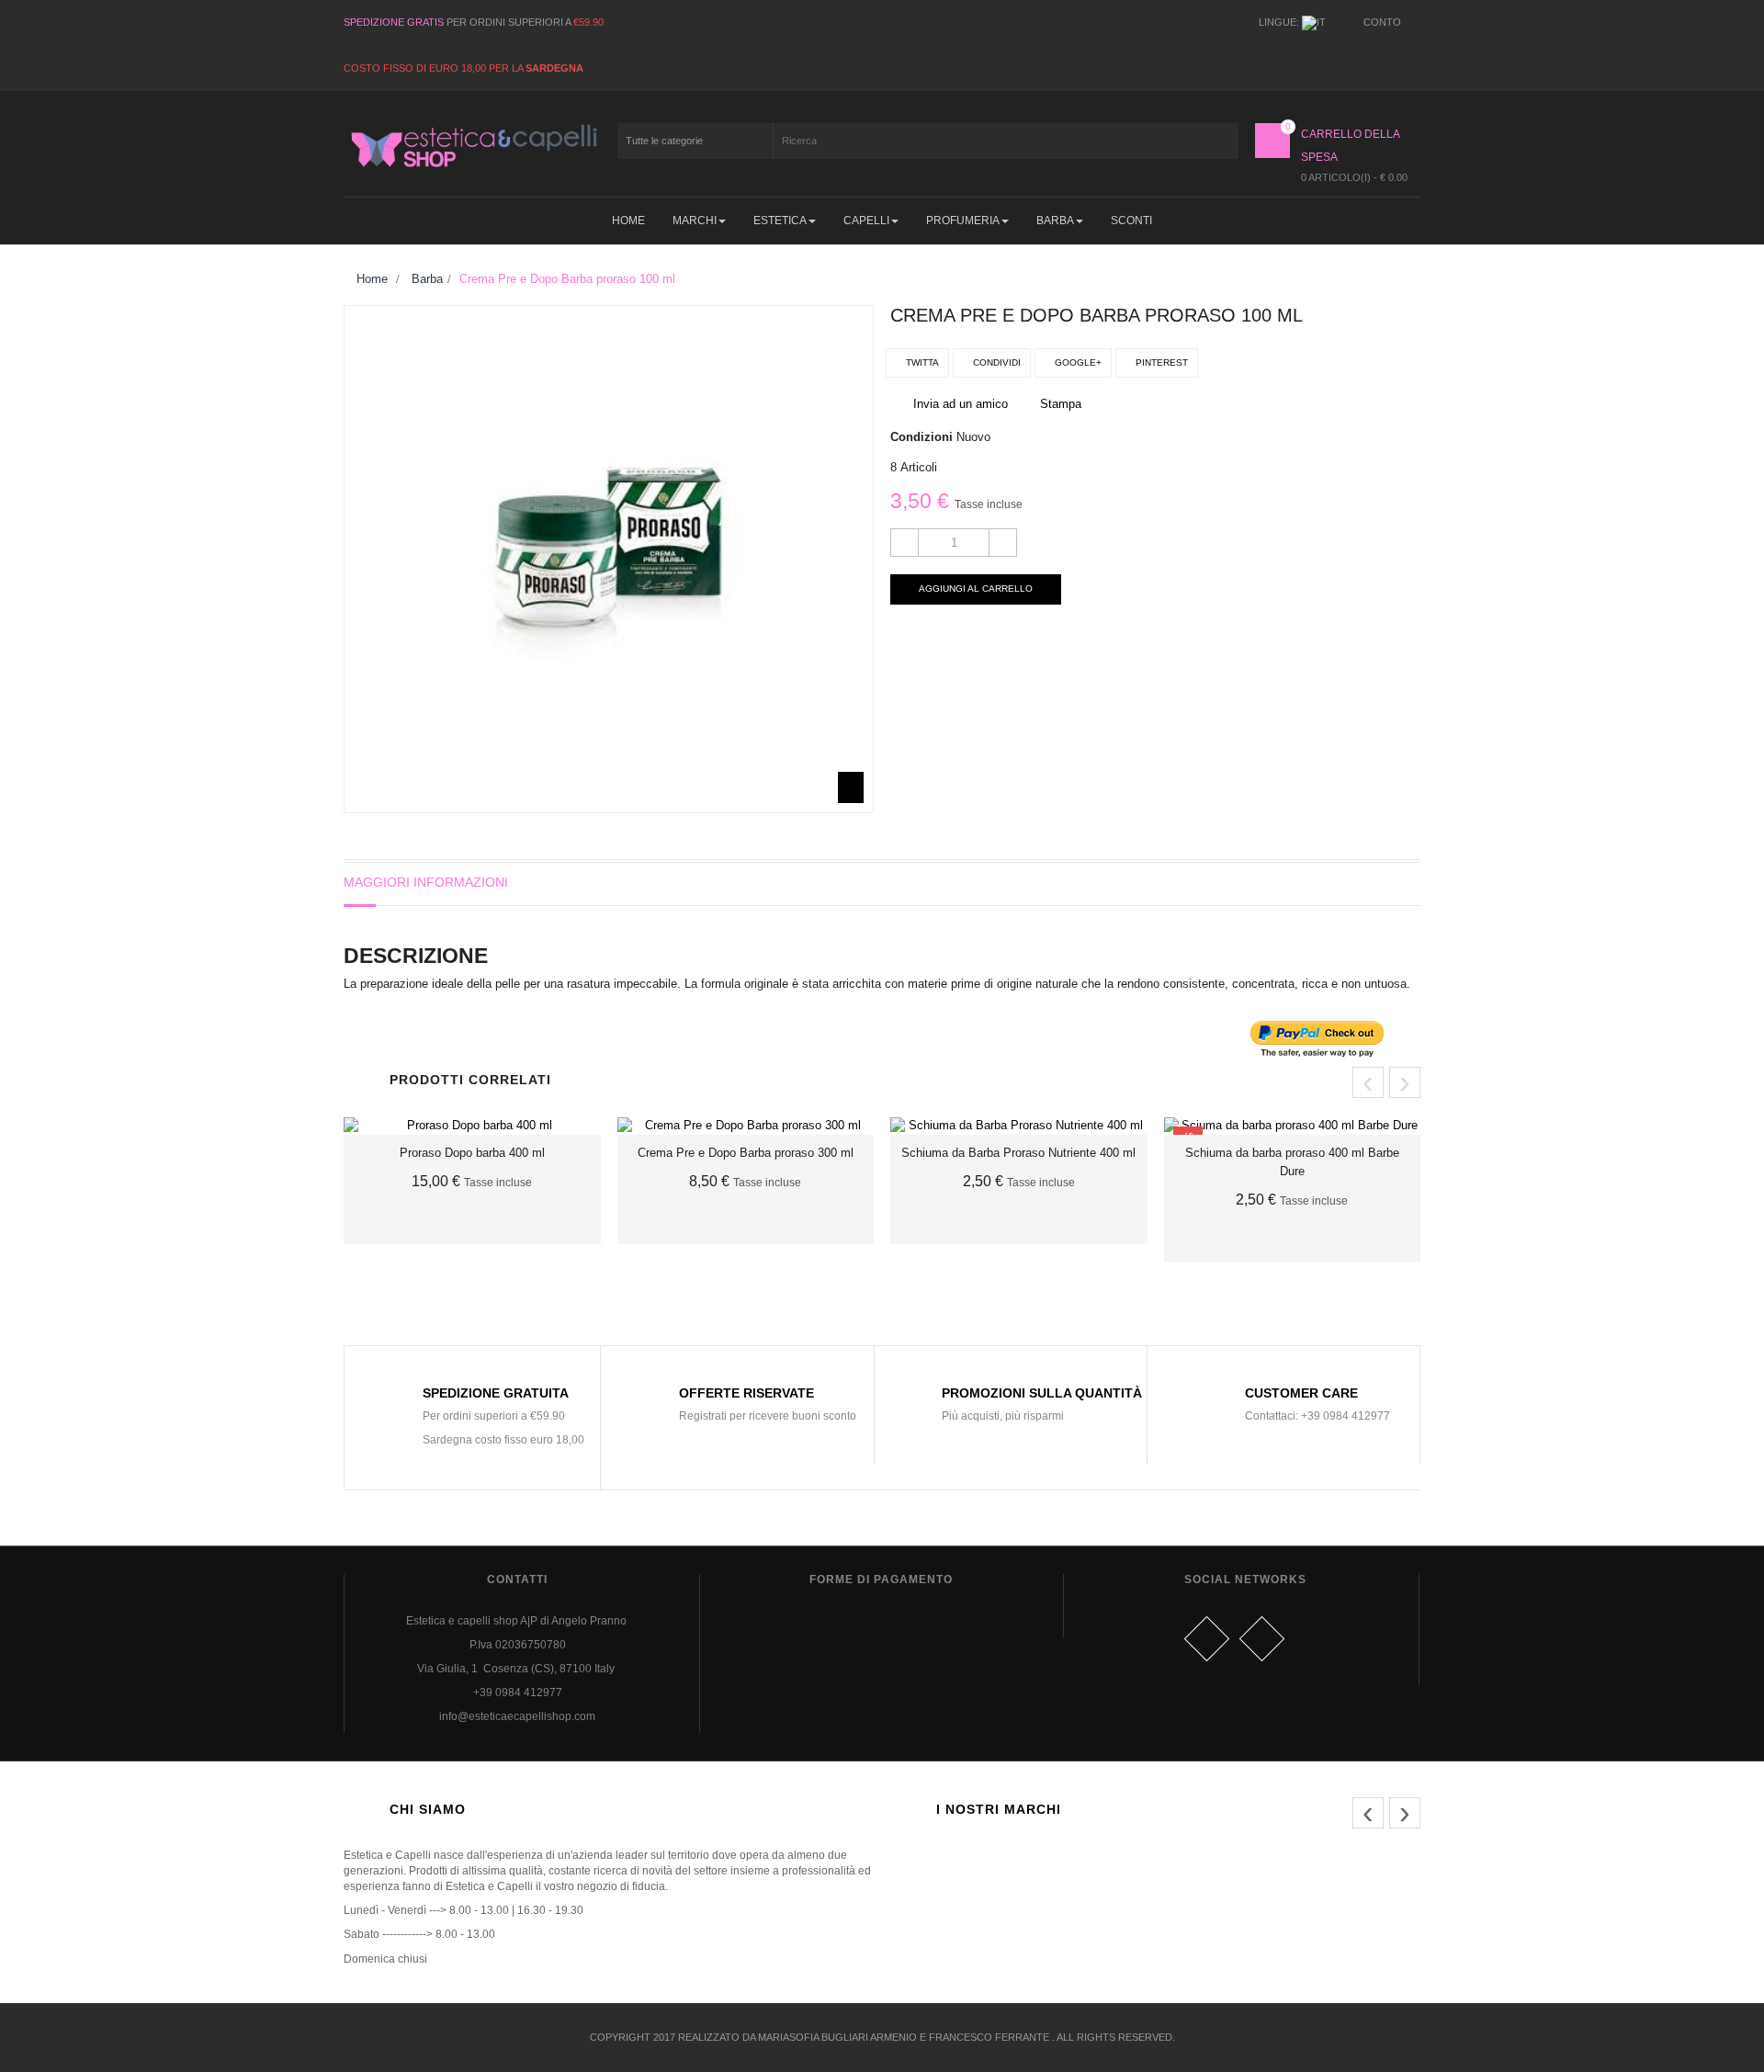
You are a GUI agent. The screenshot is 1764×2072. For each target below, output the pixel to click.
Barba (427, 279)
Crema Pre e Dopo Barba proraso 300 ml (746, 1153)
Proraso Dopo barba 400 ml (472, 1153)
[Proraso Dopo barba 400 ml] (472, 1126)
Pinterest (1160, 362)
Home (370, 279)
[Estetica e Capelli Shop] (472, 146)
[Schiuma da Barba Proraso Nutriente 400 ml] (1019, 1126)
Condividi (995, 362)
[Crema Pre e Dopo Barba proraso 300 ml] (746, 1126)
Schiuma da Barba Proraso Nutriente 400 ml (1018, 1153)
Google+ (1077, 362)
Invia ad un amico (961, 404)
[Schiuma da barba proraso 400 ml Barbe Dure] (1293, 1126)
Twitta (921, 362)
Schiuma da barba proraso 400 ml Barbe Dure (1292, 1162)
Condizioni (922, 437)
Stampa (1061, 404)
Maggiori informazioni (426, 882)
